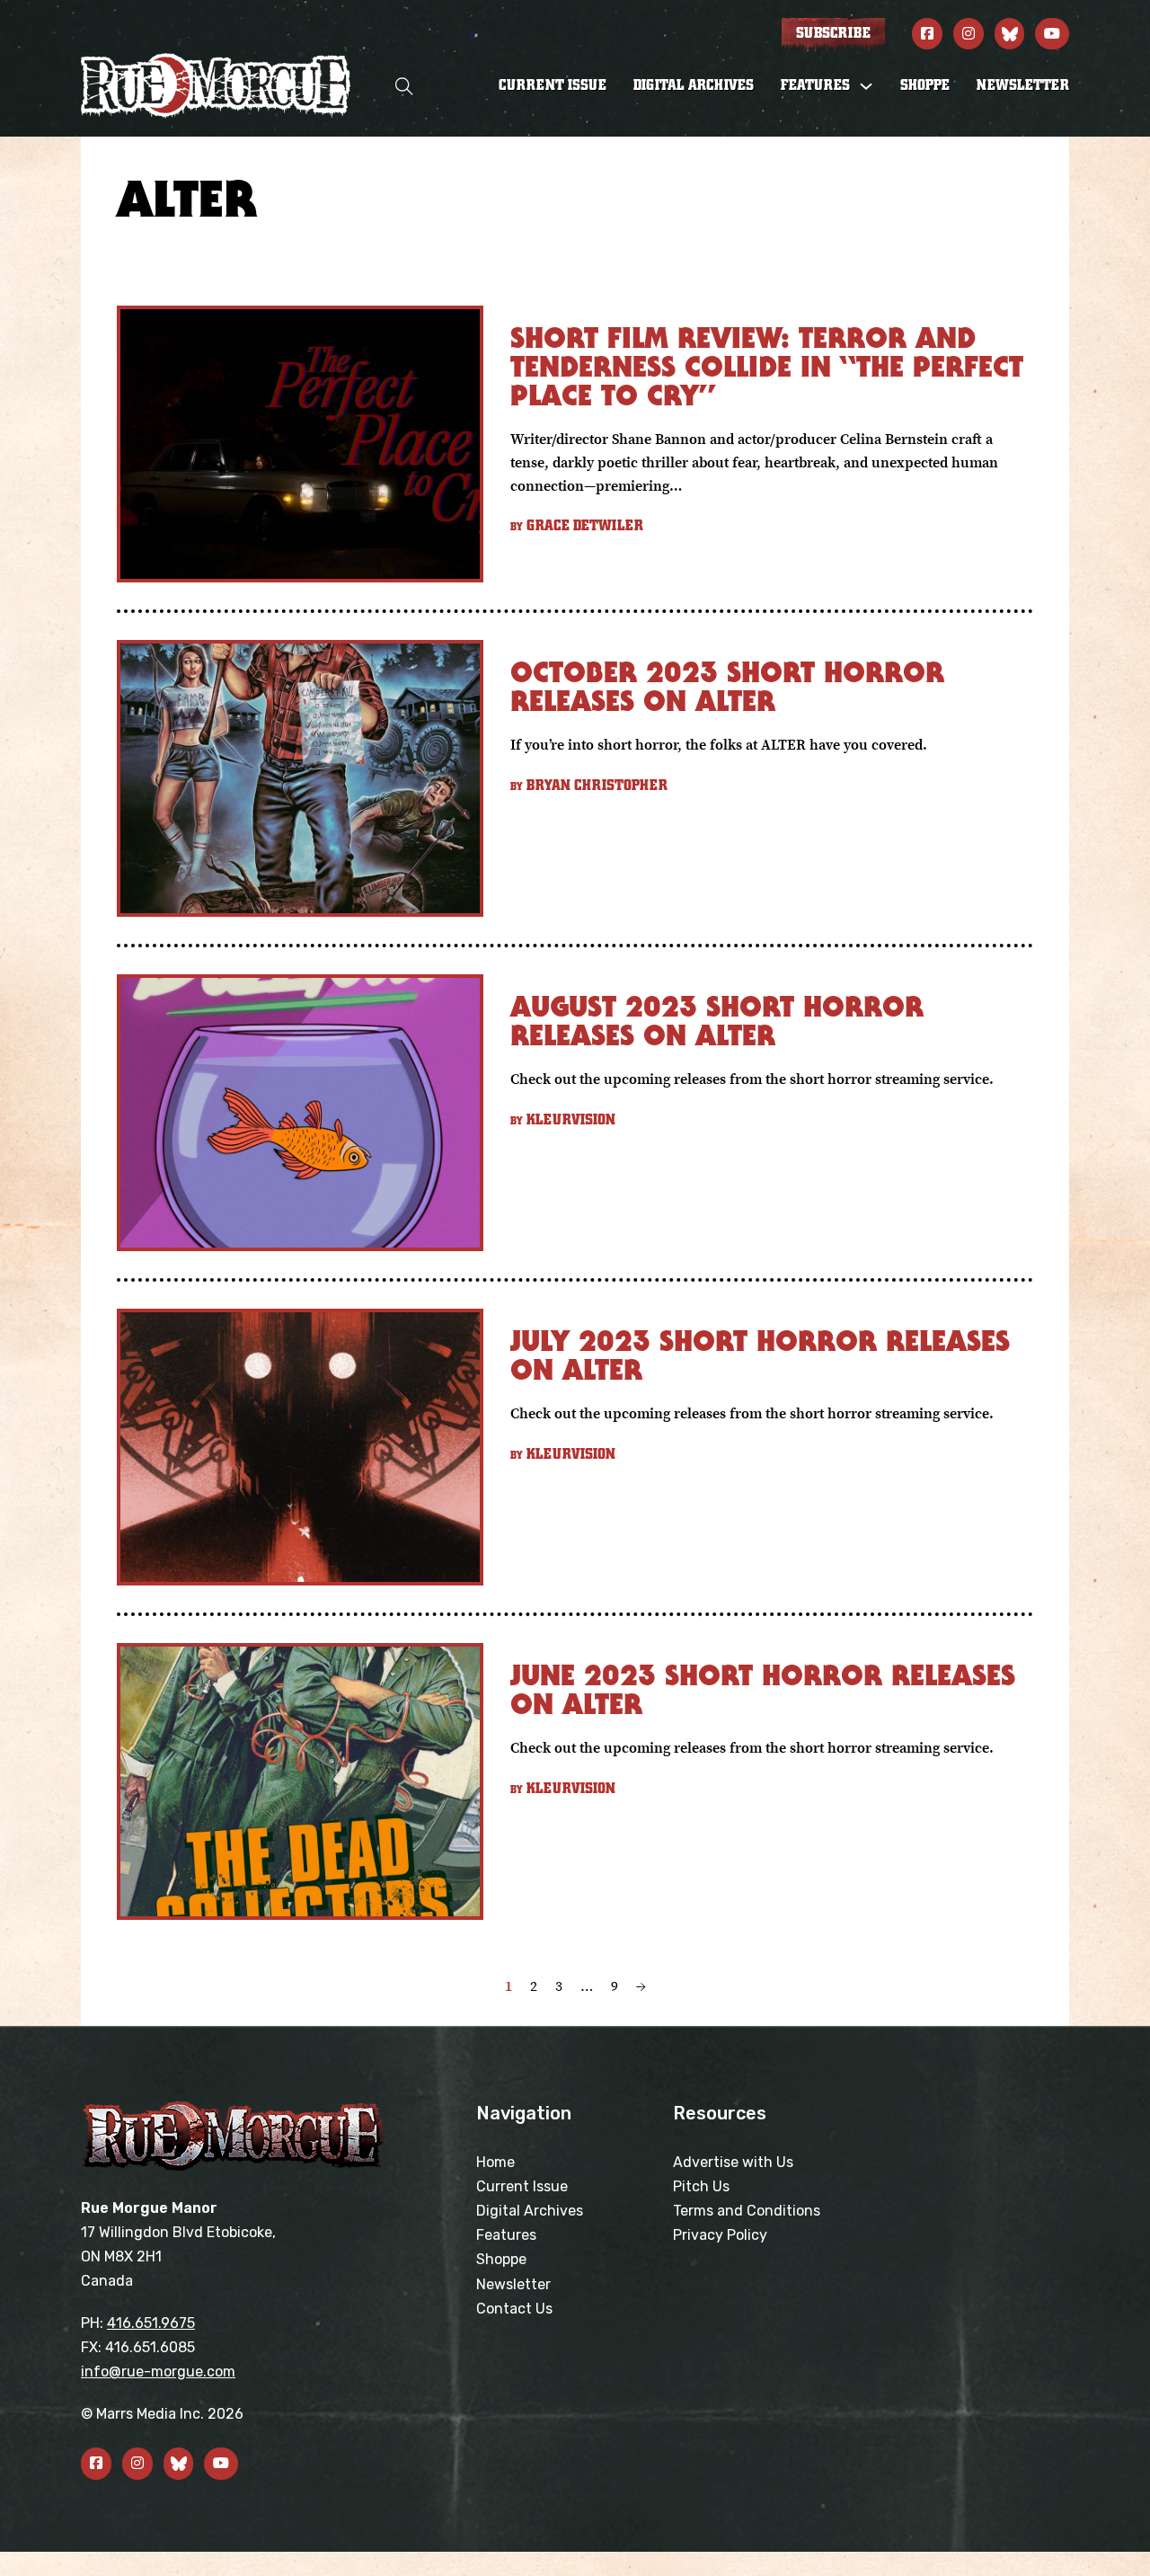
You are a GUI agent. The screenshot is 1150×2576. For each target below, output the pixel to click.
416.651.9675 (151, 2323)
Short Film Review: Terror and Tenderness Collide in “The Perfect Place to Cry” (767, 366)
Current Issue (553, 85)
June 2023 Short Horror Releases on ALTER (763, 1689)
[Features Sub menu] (866, 86)
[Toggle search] (404, 86)
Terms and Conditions (747, 2211)
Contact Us (514, 2309)
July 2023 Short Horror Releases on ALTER (760, 1355)
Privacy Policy (720, 2235)
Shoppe (925, 85)
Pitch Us (701, 2186)
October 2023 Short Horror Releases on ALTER (727, 686)
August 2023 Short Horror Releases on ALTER (717, 1021)
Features (506, 2235)
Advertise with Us (733, 2162)
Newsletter (1023, 85)
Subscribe (833, 33)
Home (495, 2162)
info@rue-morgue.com (158, 2372)
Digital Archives (694, 85)
